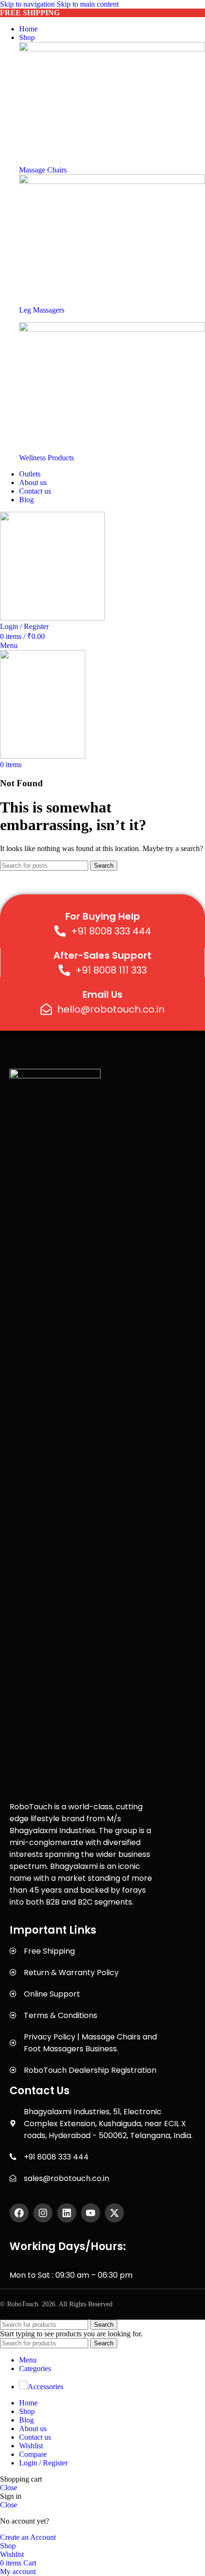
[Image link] (112, 49)
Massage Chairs (43, 170)
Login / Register (43, 2463)
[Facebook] (19, 2213)
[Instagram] (43, 2213)
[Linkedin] (67, 2213)
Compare (33, 2454)
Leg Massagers (42, 310)
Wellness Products (46, 458)
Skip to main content (88, 4)
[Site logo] (52, 618)
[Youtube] (91, 2213)
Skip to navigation (28, 4)
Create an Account (28, 2537)
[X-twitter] (114, 2213)
